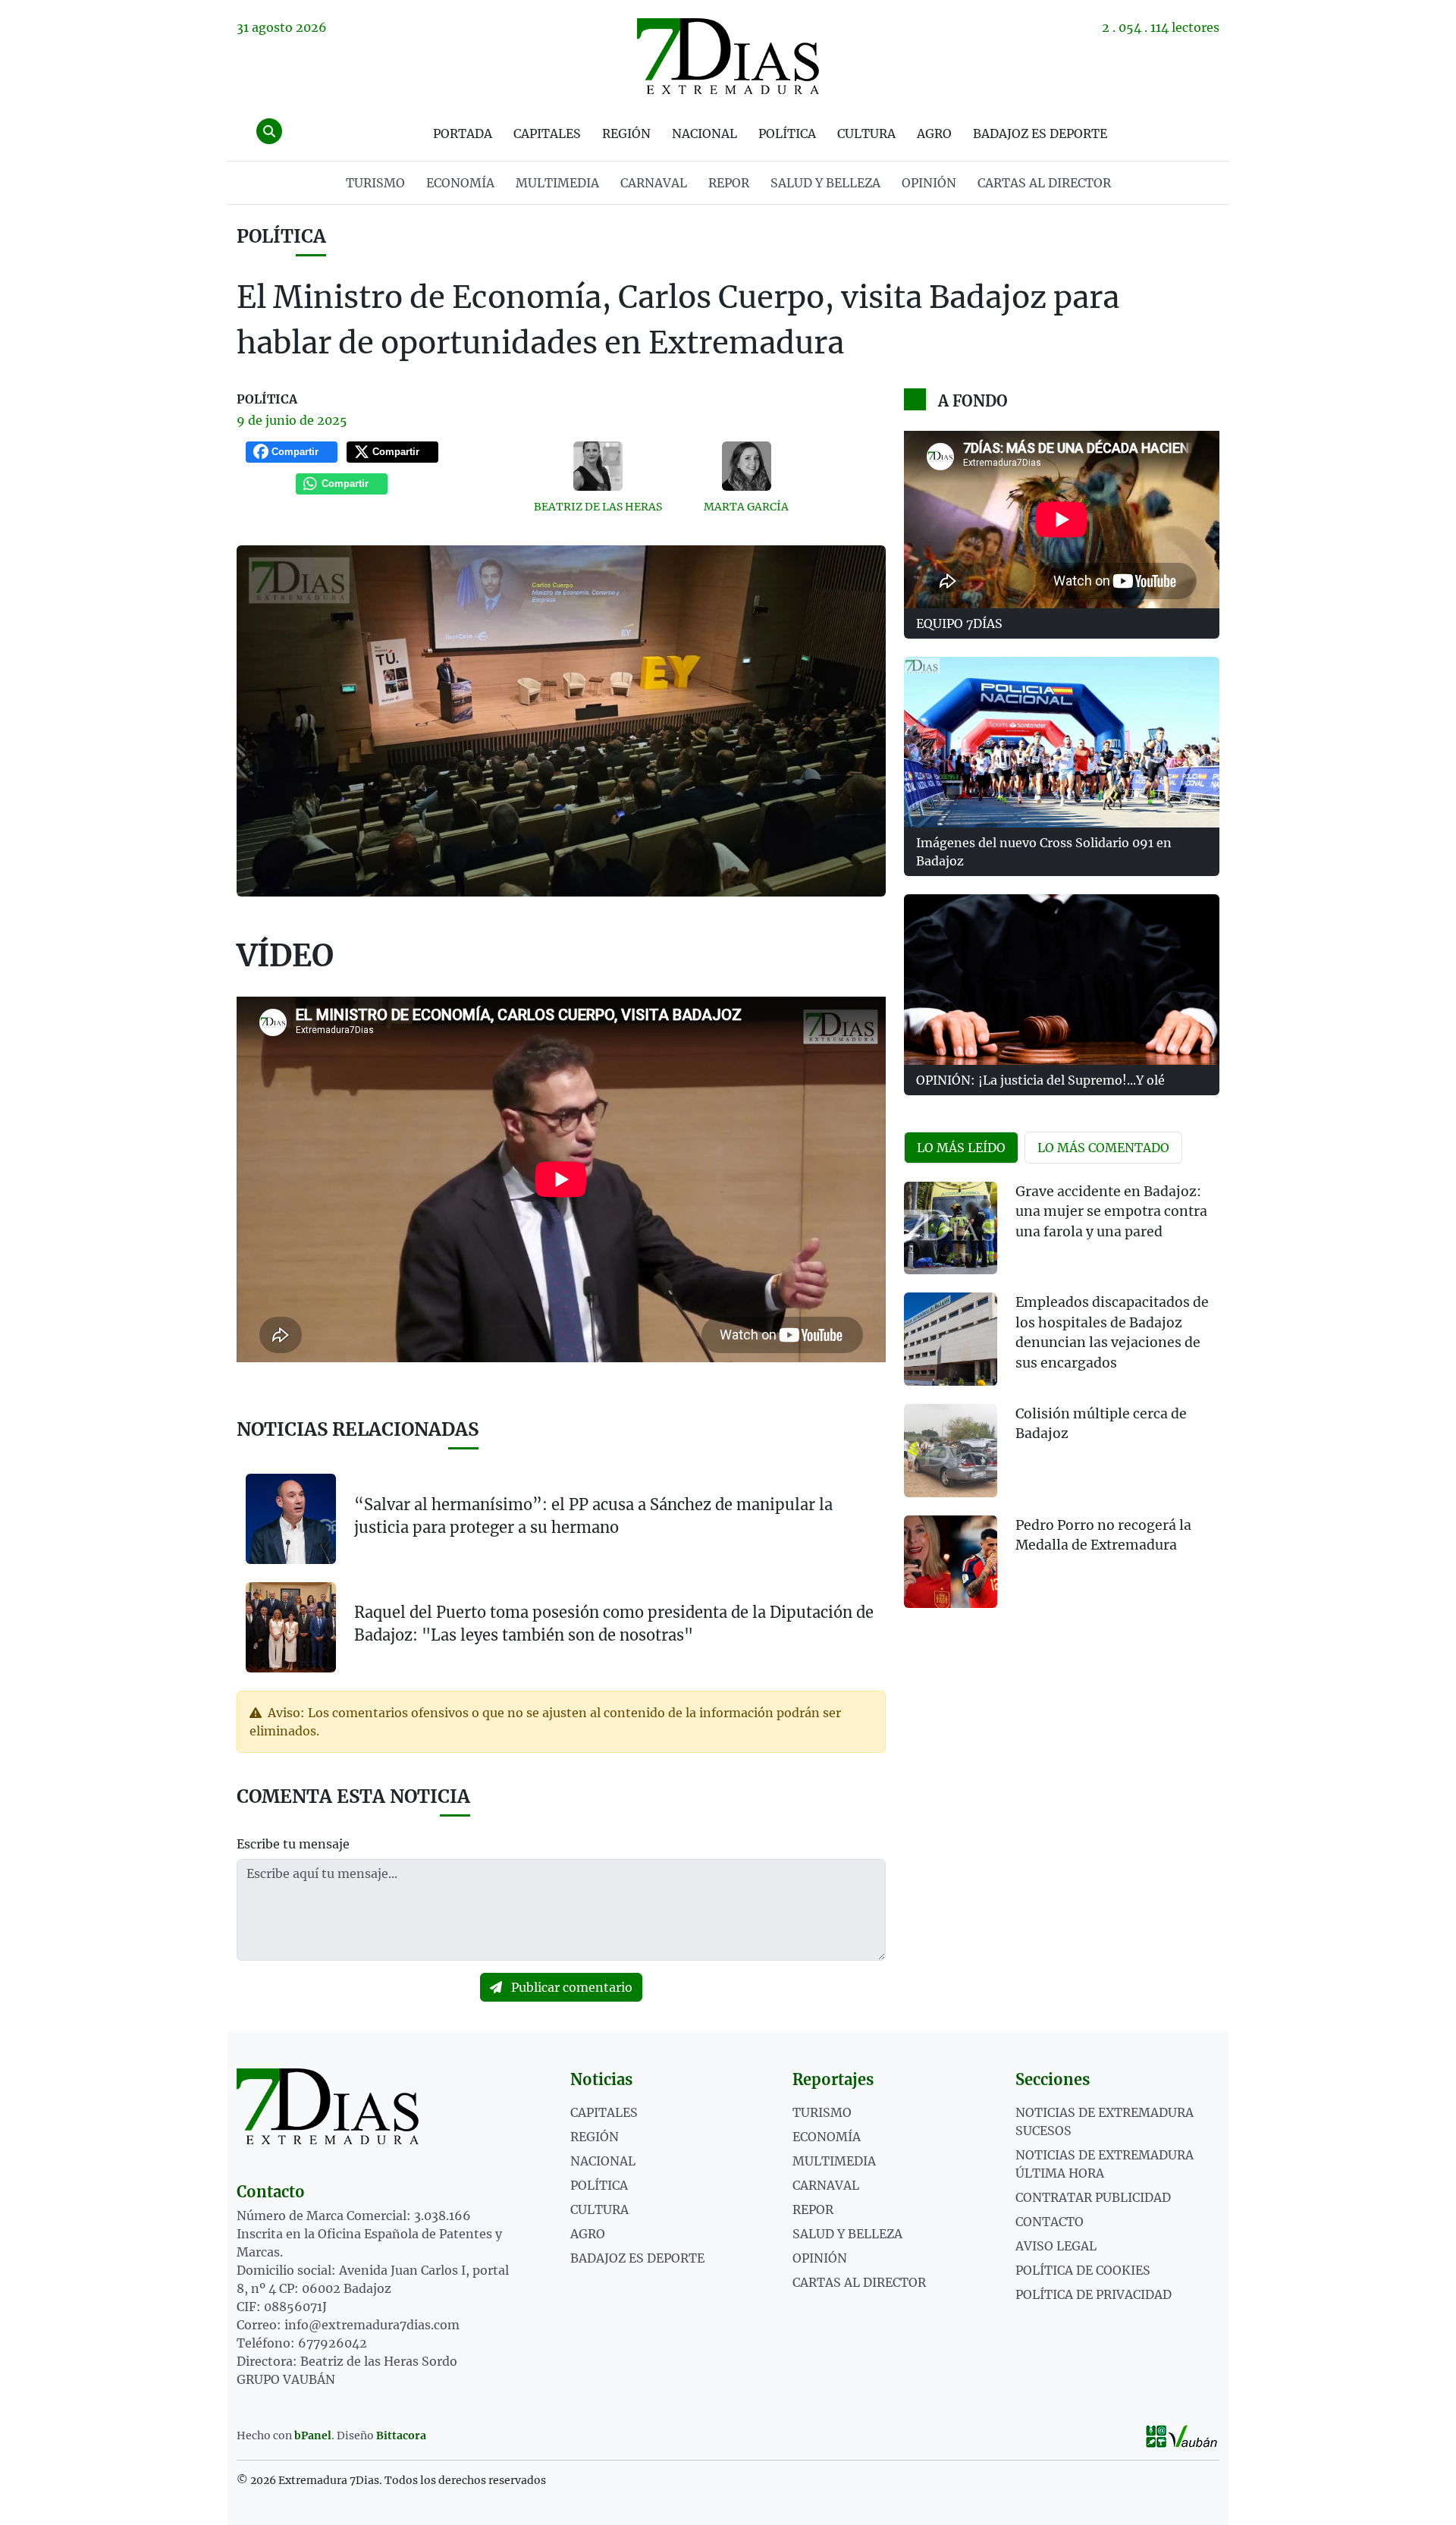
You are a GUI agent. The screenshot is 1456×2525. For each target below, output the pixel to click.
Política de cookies (1083, 2270)
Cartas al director (1044, 183)
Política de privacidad (1094, 2294)
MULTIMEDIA (557, 183)
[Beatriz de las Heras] (598, 466)
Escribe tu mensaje (293, 1844)
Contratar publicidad (1093, 2197)
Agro (934, 133)
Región (626, 133)
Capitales (547, 133)
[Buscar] (269, 131)
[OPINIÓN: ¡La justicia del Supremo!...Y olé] (1062, 980)
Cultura (866, 133)
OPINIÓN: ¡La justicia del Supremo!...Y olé (1040, 1080)
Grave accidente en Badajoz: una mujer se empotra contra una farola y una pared (1111, 1212)
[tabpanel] (1062, 1404)
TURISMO (375, 183)
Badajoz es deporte (1040, 133)
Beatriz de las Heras (598, 507)
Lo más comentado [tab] (1103, 1148)
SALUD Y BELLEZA (825, 183)
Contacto (1050, 2222)
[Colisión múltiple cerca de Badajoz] (951, 1451)
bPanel (313, 2435)
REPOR (729, 183)
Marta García (746, 507)
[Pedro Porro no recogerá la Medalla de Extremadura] (951, 1562)
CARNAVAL (654, 183)
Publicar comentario (570, 1987)
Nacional (704, 133)
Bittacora (401, 2435)
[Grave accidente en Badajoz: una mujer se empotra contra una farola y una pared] (951, 1228)
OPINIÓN (929, 183)
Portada (463, 133)
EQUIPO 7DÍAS (959, 623)
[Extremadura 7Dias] (728, 56)
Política (787, 133)
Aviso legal (1056, 2246)
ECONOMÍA (460, 183)
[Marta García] (747, 466)
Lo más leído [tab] (961, 1148)
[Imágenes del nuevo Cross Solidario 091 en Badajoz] (1062, 742)
